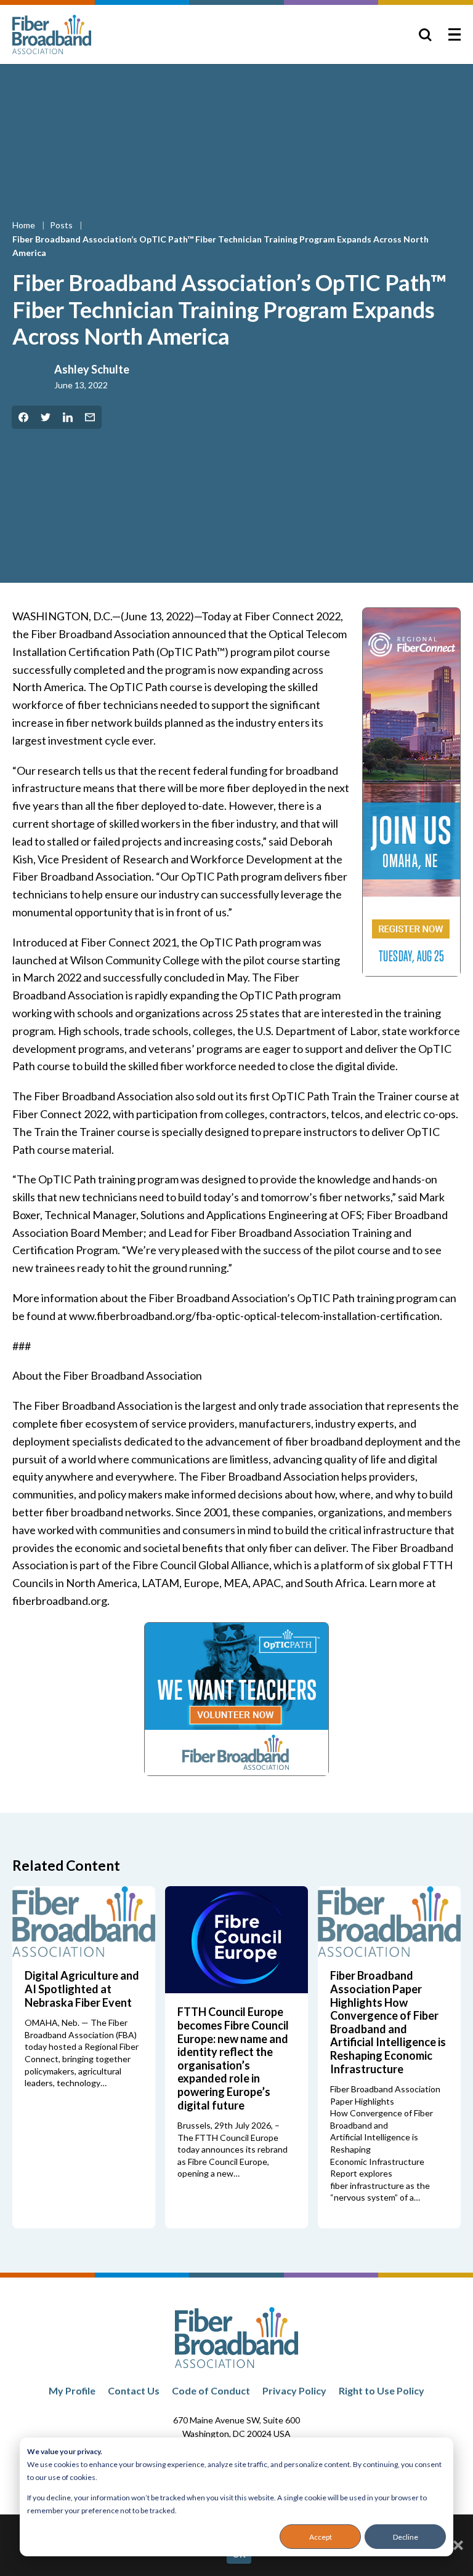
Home (25, 225)
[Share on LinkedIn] (68, 417)
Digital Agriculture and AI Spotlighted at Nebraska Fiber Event (82, 1989)
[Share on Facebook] (23, 417)
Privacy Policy (294, 2390)
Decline (406, 2537)
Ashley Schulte (92, 369)
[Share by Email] (90, 417)
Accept (321, 2537)
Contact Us (134, 2390)
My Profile (72, 2390)
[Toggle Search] (425, 34)
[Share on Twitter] (46, 417)
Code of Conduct (211, 2390)
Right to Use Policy (382, 2390)
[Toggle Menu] (455, 34)
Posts (62, 225)
